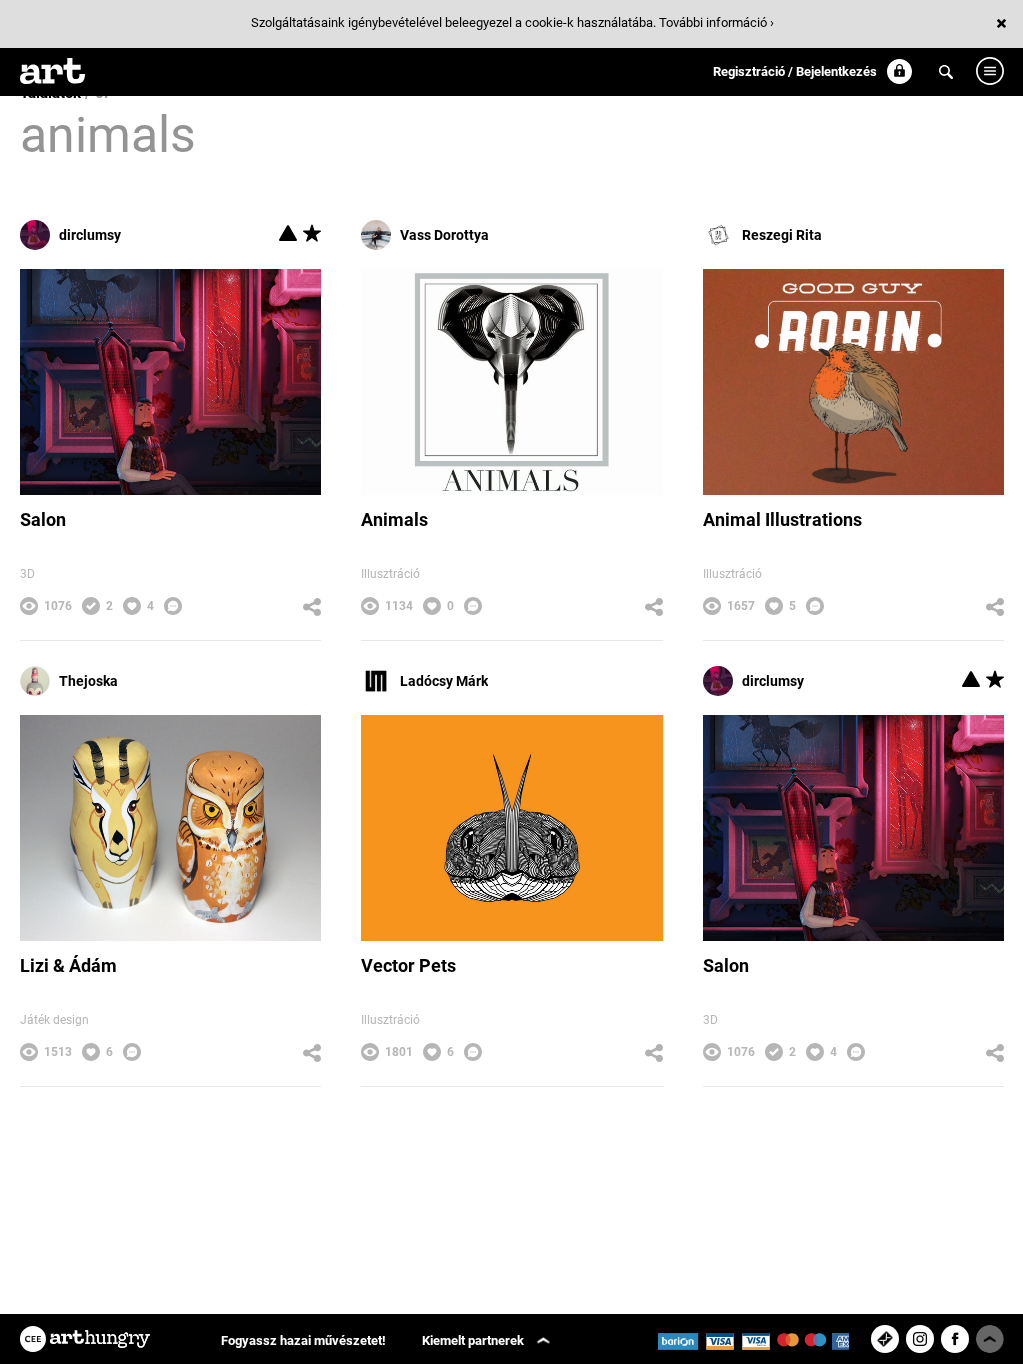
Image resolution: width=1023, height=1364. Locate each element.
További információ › (716, 22)
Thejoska (88, 681)
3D (27, 574)
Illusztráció (390, 574)
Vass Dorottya (444, 235)
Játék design (54, 1020)
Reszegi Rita (782, 235)
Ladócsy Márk (444, 681)
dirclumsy (90, 235)
